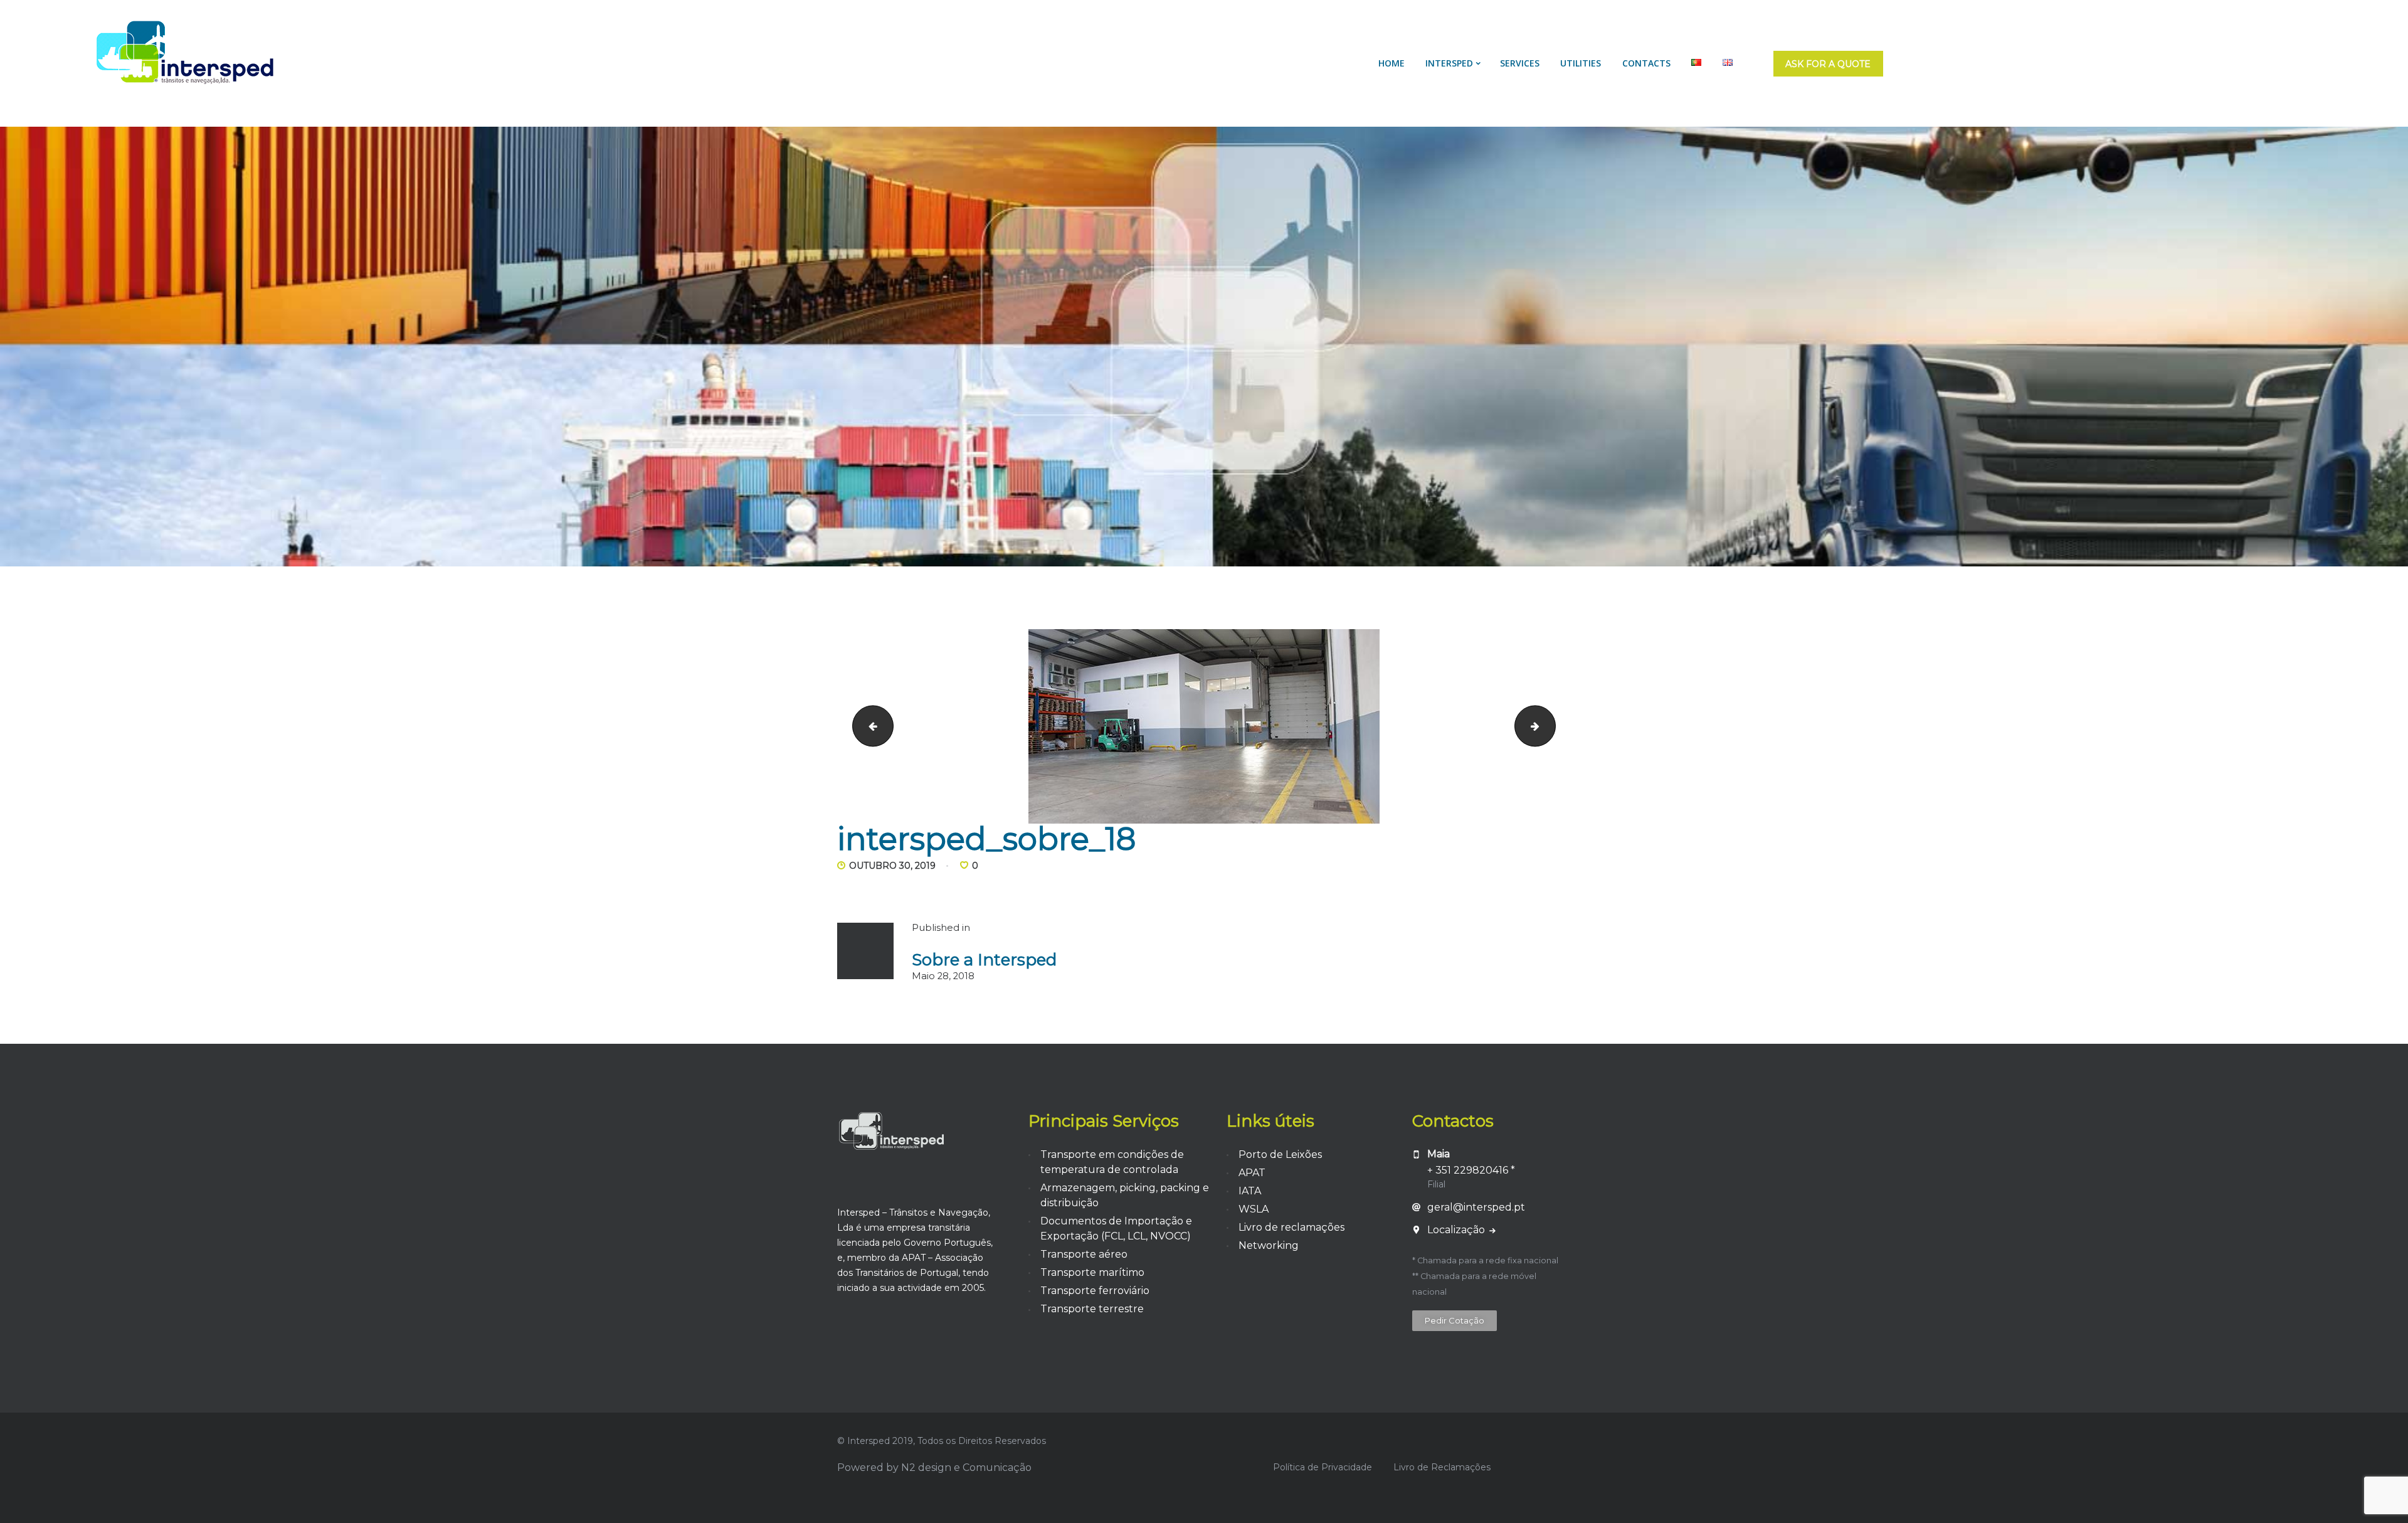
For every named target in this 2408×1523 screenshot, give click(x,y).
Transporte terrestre (1092, 1309)
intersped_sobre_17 (868, 726)
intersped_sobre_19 (1550, 726)
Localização (1457, 1230)
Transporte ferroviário (1095, 1291)
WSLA (1254, 1209)
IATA (1250, 1191)
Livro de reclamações (1291, 1227)
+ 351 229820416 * (1471, 1170)
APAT (1252, 1173)
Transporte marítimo (1092, 1272)
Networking (1269, 1245)
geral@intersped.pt (1476, 1207)
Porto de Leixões (1280, 1154)
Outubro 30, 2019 (892, 866)
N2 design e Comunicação (966, 1467)
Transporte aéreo (1084, 1254)
